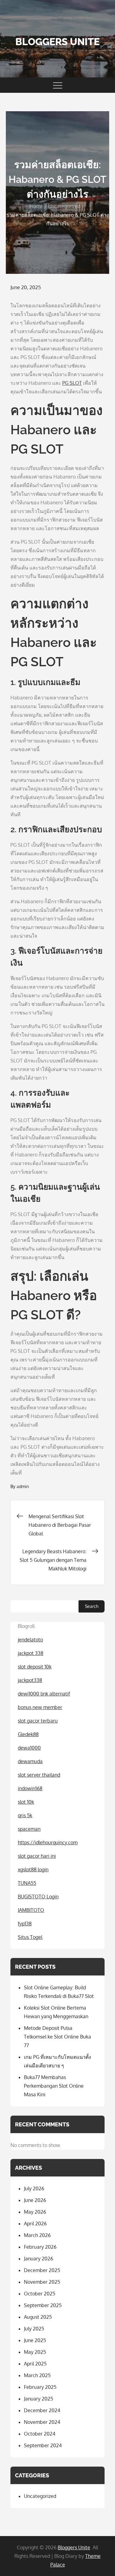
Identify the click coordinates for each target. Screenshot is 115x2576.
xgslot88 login (33, 1869)
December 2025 (42, 2270)
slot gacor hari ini (37, 1856)
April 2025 (35, 2364)
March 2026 (37, 2235)
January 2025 (38, 2399)
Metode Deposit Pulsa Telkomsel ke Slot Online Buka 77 (57, 2037)
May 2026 (35, 2212)
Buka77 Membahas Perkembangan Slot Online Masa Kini (54, 2086)
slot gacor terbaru (38, 1721)
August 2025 (38, 2317)
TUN (23, 1883)
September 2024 (43, 2445)
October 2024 (40, 2434)
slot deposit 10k (35, 1667)
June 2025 (35, 2340)
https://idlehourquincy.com (48, 1842)
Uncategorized (40, 2496)
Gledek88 (28, 1734)
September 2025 (43, 2305)
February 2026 (40, 2247)
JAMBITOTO (31, 1910)
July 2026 (34, 2188)
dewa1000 (29, 1748)
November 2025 (42, 2282)
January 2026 (38, 2259)
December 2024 (42, 2410)
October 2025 (40, 2294)
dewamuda (30, 1761)
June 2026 (35, 2200)
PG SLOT (72, 383)
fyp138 (25, 1924)
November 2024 (42, 2422)
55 (33, 1883)
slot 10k (26, 1802)
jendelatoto (30, 1640)
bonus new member (40, 1707)
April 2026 (35, 2223)
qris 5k (25, 1815)
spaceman (29, 1829)
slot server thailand (39, 1775)
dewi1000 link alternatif (44, 1694)
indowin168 (30, 1788)
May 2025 (35, 2352)
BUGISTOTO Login (38, 1897)
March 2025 (37, 2375)
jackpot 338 (31, 1653)
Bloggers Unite (57, 42)
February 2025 (40, 2387)
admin (23, 1486)
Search (92, 1606)
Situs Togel (30, 1937)
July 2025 (34, 2329)
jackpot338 (30, 1680)
